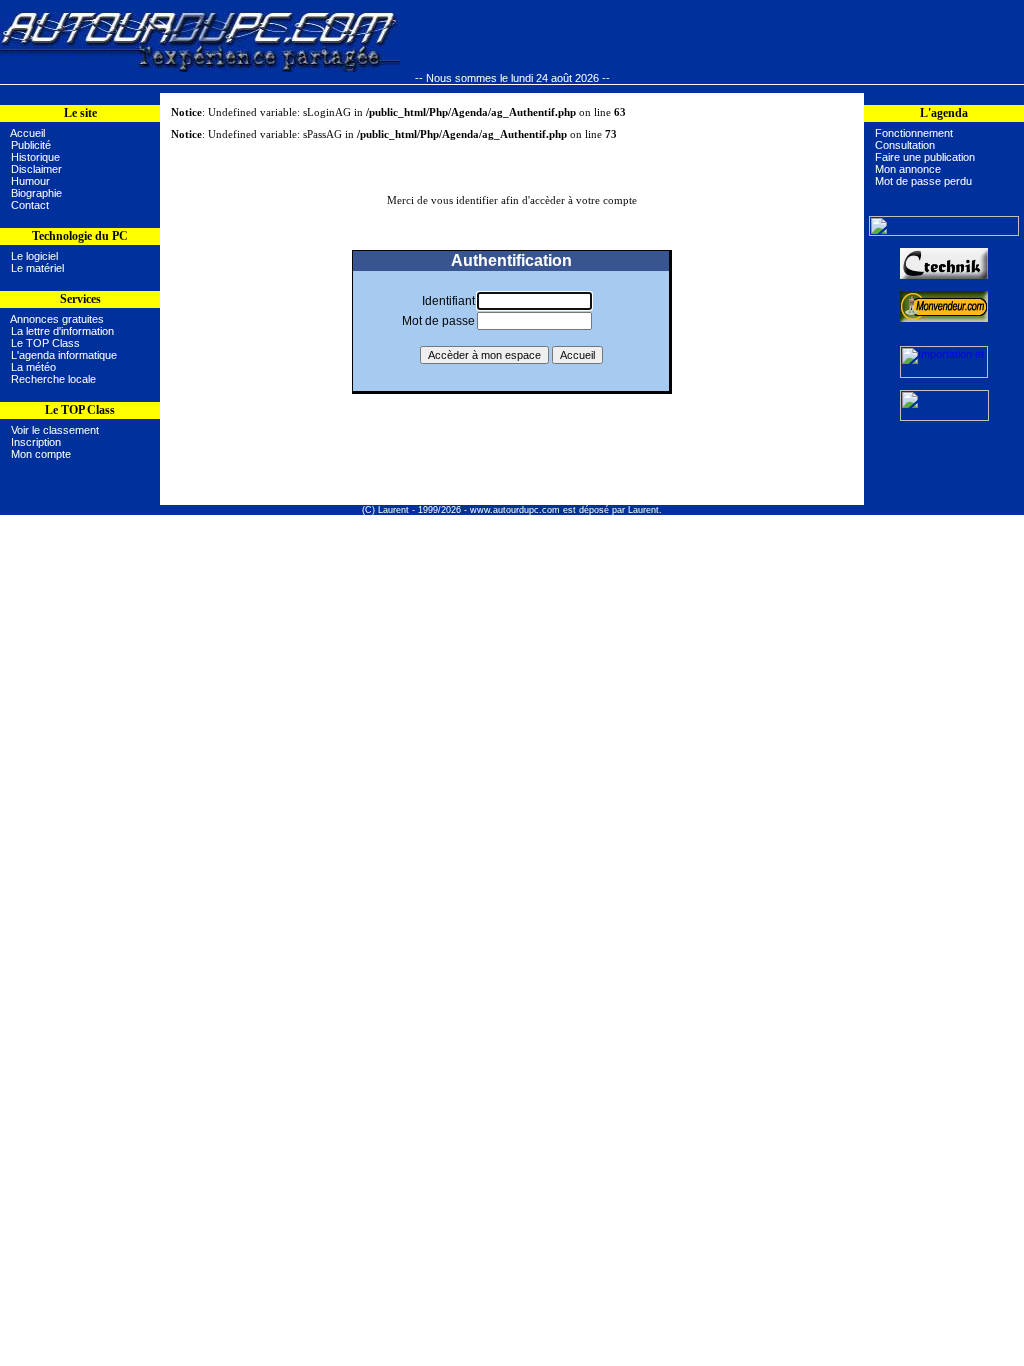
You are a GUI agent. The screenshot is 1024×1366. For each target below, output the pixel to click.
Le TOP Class (45, 343)
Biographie (36, 193)
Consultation (905, 145)
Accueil (27, 133)
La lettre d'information (62, 331)
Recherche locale (53, 379)
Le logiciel (31, 256)
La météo (33, 367)
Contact (30, 205)
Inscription (36, 442)
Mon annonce (908, 169)
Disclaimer (36, 169)
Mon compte (41, 454)
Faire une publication (925, 157)
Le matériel (34, 268)
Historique (35, 157)
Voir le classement (55, 430)
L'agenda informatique (64, 355)
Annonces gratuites (57, 319)
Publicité (31, 145)
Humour (30, 181)
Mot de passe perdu (923, 181)
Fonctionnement (914, 133)
